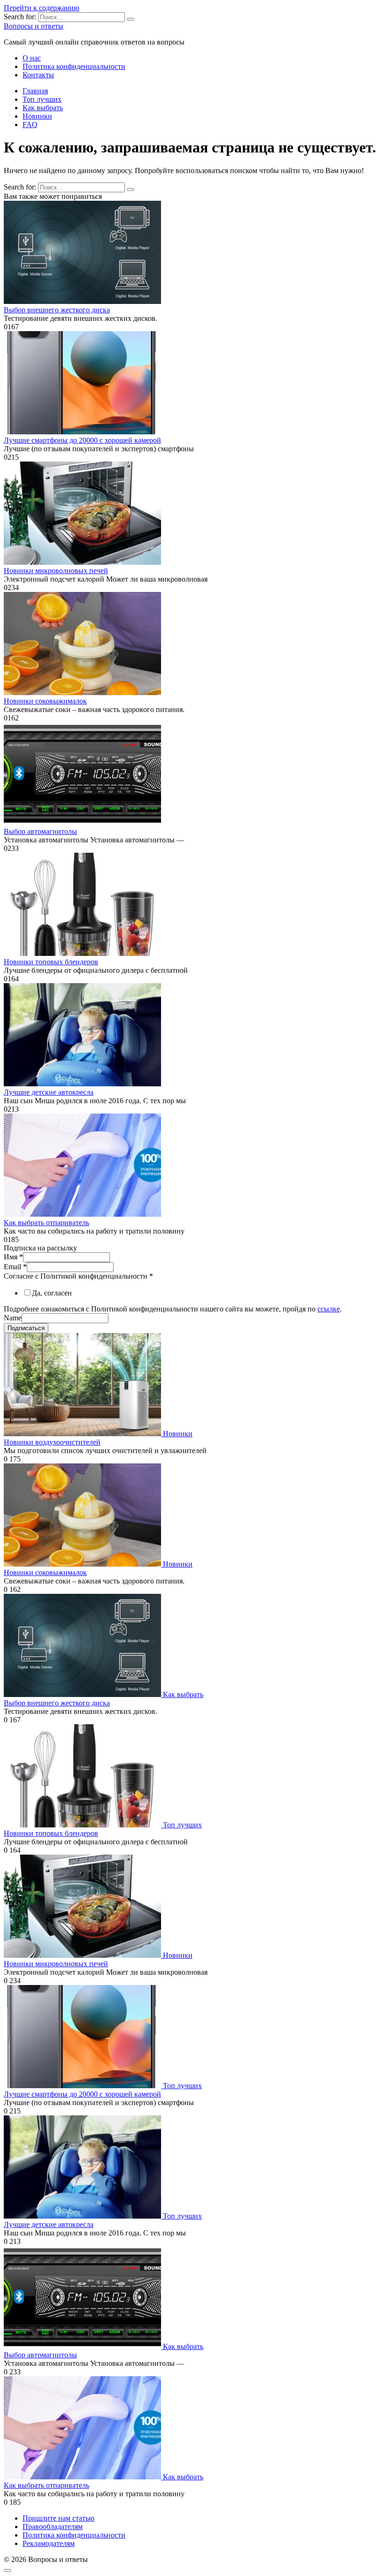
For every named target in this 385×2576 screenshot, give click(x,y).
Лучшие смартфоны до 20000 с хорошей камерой (82, 440)
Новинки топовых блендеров (51, 962)
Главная (35, 91)
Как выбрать (43, 108)
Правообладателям (53, 2527)
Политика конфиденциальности (74, 66)
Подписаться (26, 1328)
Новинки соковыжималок (45, 701)
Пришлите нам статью (58, 2518)
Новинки (37, 116)
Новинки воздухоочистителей (52, 1442)
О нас (32, 58)
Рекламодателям (49, 2543)
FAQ (30, 125)
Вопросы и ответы (34, 26)
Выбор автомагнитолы (40, 831)
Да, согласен (52, 1293)
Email (15, 1267)
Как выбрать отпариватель (46, 1223)
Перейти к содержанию (42, 8)
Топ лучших (42, 99)
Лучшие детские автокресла (49, 1092)
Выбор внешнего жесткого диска (57, 310)
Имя (13, 1257)
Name (13, 1318)
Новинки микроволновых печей (56, 571)
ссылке (329, 1309)
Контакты (38, 75)
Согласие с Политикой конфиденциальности (78, 1276)
